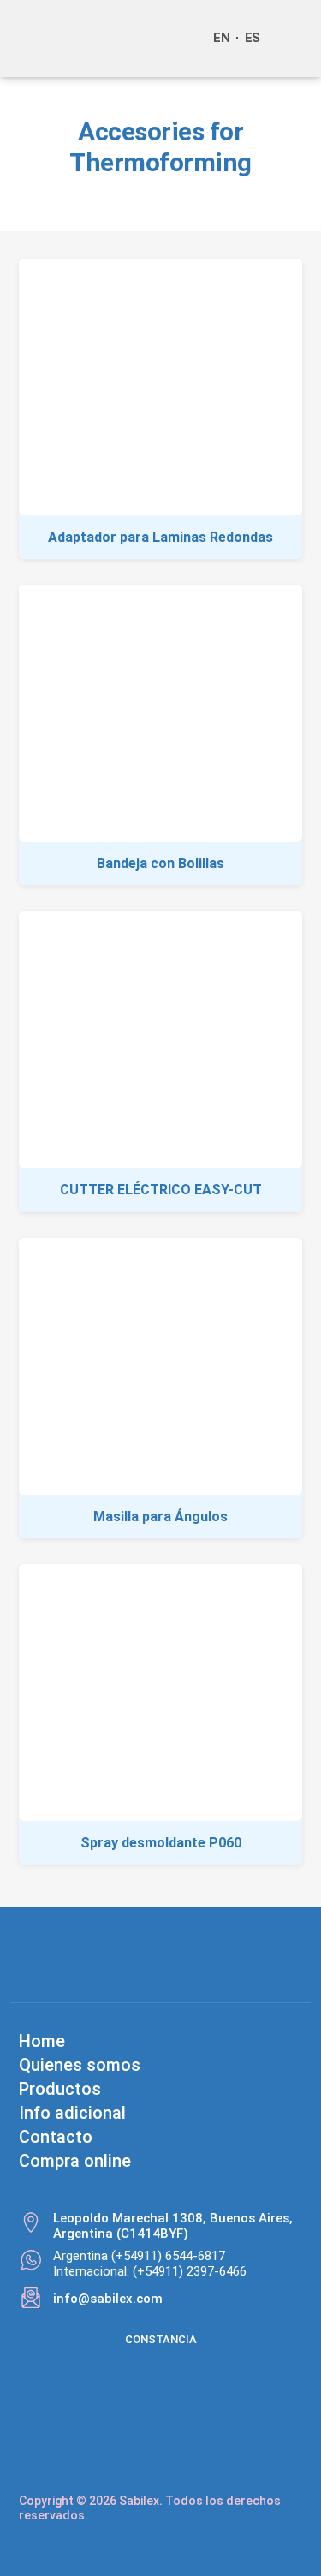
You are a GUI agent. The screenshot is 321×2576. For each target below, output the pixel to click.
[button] (290, 39)
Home (42, 2041)
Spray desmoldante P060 (161, 1843)
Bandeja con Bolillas (160, 863)
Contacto (56, 2137)
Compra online (75, 2161)
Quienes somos (80, 2065)
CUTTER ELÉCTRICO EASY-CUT (161, 1190)
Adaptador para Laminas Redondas (160, 537)
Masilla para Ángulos (160, 1517)
